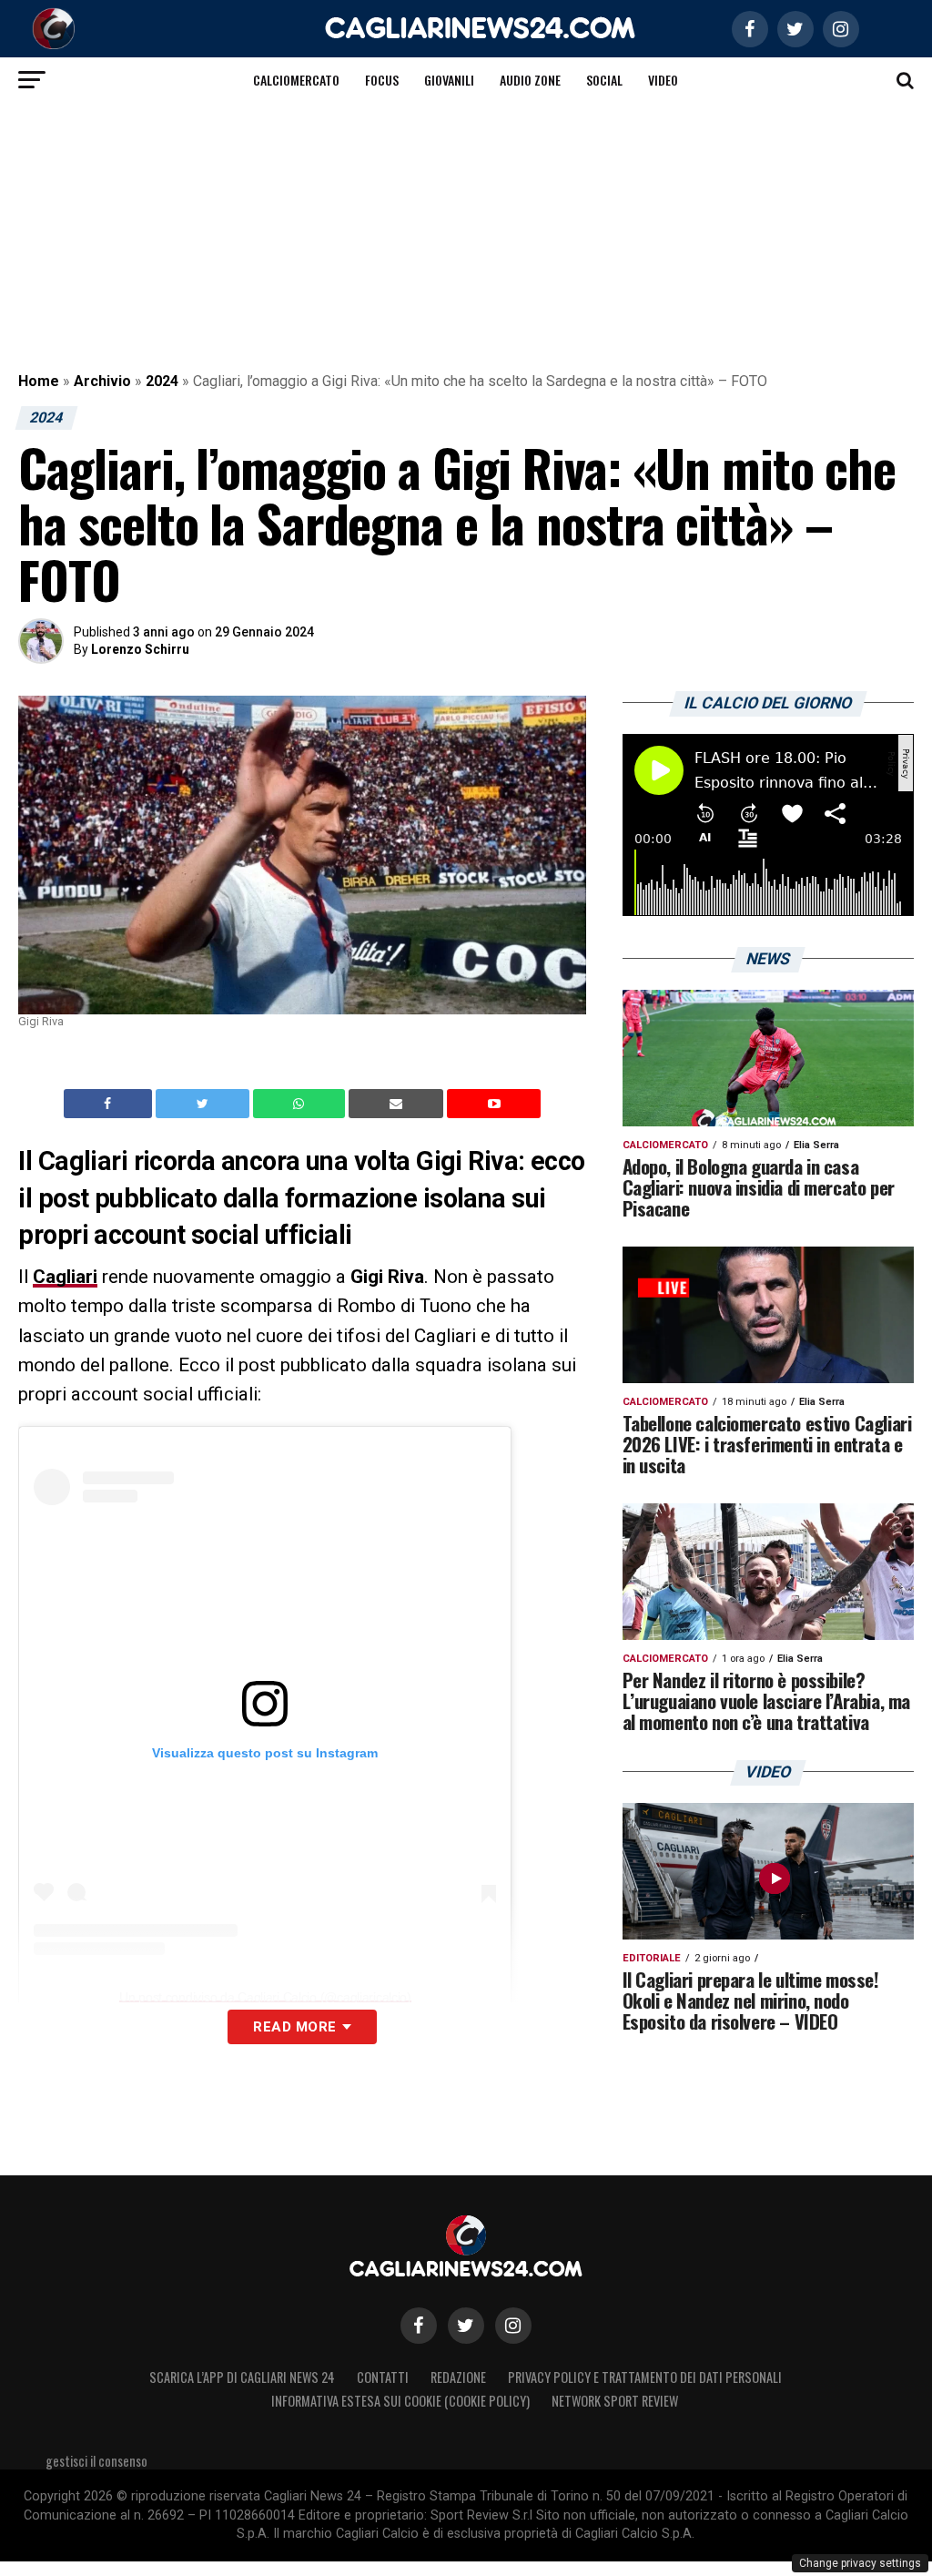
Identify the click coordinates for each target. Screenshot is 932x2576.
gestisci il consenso (96, 2461)
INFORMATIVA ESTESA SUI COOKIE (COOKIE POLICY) (400, 2401)
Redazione (458, 2377)
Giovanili (449, 80)
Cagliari (65, 1277)
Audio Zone (530, 80)
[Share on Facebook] (110, 1104)
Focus (382, 80)
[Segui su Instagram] (513, 2326)
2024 (162, 381)
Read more (294, 2027)
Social (604, 80)
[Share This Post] (301, 1104)
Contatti (383, 2377)
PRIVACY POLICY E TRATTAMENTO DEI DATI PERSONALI (645, 2377)
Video (663, 80)
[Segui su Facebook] (419, 2326)
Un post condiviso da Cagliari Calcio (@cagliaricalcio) (265, 1997)
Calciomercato (296, 80)
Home (39, 381)
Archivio (102, 381)
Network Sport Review (615, 2401)
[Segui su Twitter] (466, 2326)
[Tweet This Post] (204, 1104)
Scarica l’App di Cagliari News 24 (242, 2377)
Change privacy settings (860, 2563)
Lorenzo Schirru (140, 649)
